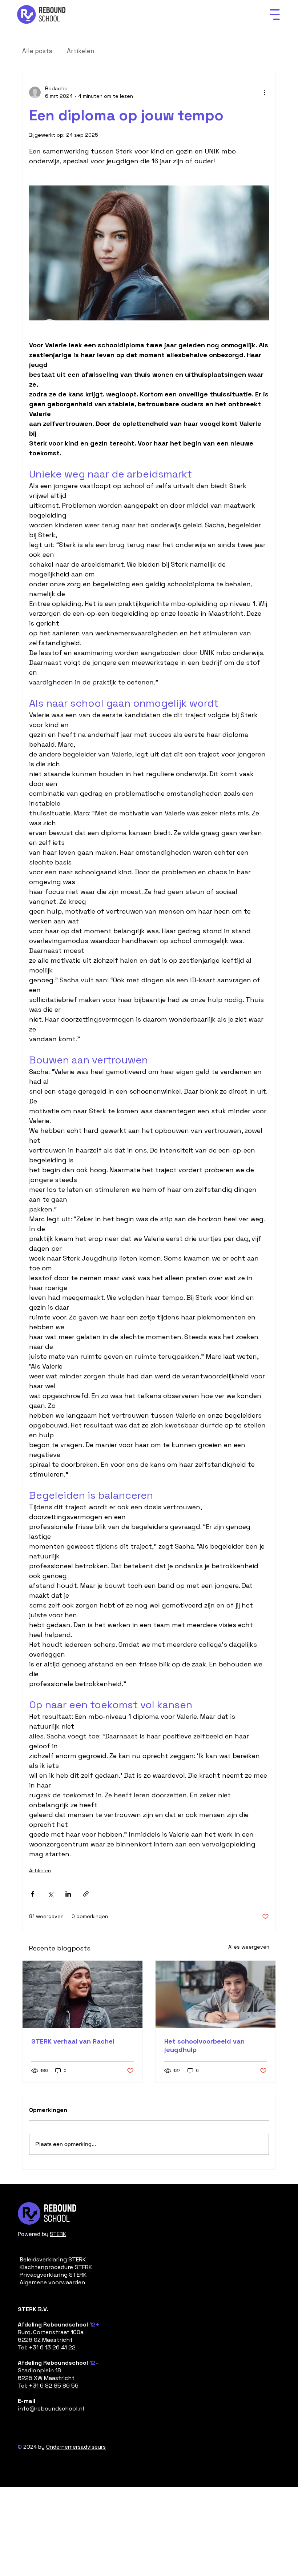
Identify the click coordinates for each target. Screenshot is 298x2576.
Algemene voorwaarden (52, 2282)
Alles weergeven (249, 1947)
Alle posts (37, 51)
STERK (58, 2234)
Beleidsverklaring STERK (53, 2259)
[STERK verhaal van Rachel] (82, 1994)
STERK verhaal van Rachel (73, 2041)
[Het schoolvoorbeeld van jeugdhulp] (216, 1994)
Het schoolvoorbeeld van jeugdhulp (204, 2045)
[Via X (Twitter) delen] (50, 1894)
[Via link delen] (86, 1894)
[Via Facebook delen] (33, 1894)
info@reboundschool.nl (51, 2409)
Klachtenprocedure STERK (56, 2267)
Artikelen (80, 51)
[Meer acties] (265, 92)
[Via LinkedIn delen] (68, 1894)
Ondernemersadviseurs (76, 2447)
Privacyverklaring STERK (53, 2275)
